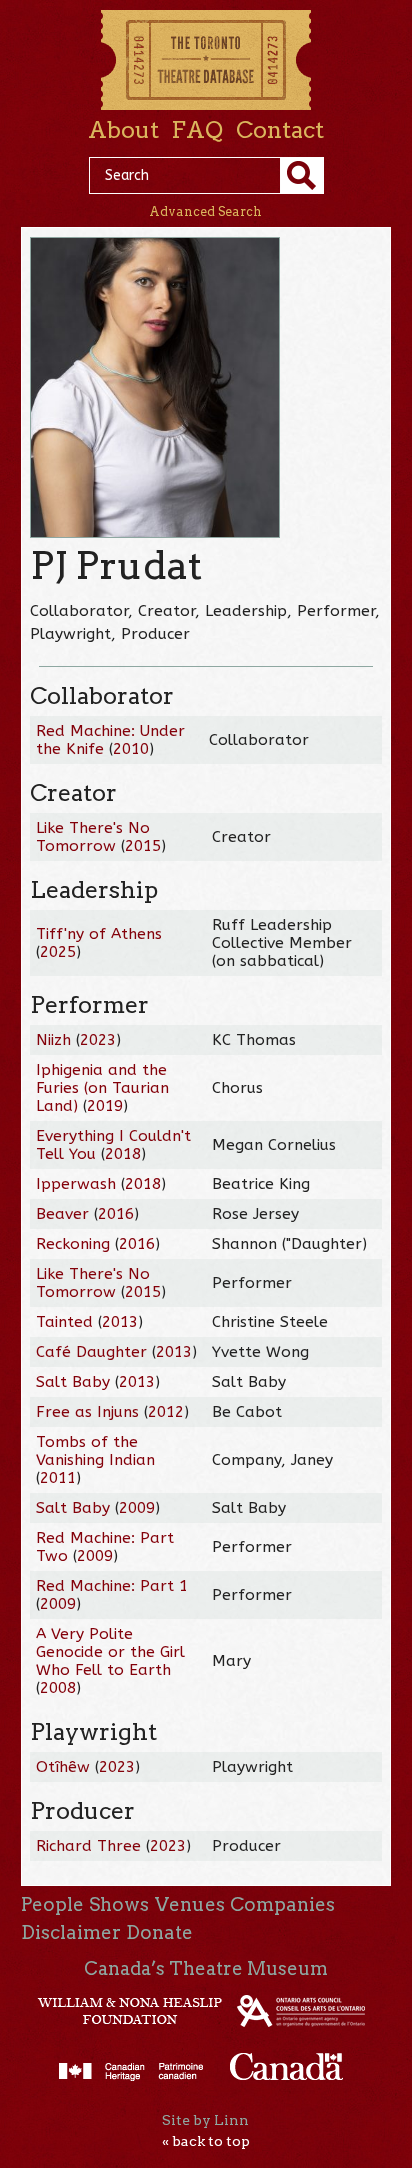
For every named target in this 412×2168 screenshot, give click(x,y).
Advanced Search (205, 211)
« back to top (206, 2141)
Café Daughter (91, 1352)
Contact (280, 130)
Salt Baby (73, 1382)
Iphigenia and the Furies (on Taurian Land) (102, 1088)
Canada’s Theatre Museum (206, 1968)
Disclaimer (71, 1932)
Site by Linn (205, 2120)
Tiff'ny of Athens (99, 934)
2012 (166, 1412)
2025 (58, 952)
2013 (120, 1322)
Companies (282, 1904)
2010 (131, 749)
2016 (116, 1214)
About (123, 130)
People (52, 1904)
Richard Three (88, 1846)
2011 (58, 1478)
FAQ (197, 130)
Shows (119, 1904)
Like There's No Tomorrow (93, 837)
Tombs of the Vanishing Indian (95, 1451)
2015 (143, 846)
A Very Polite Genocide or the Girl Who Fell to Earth (110, 1652)
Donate (159, 1932)
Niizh (53, 1040)
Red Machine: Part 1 (112, 1586)
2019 (105, 1106)
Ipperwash (76, 1184)
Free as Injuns (87, 1412)
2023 (98, 1040)
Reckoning (73, 1244)
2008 (58, 1688)
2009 (137, 1508)
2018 (123, 1154)
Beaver (62, 1214)
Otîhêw (63, 1767)
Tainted (64, 1322)
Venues (190, 1904)
